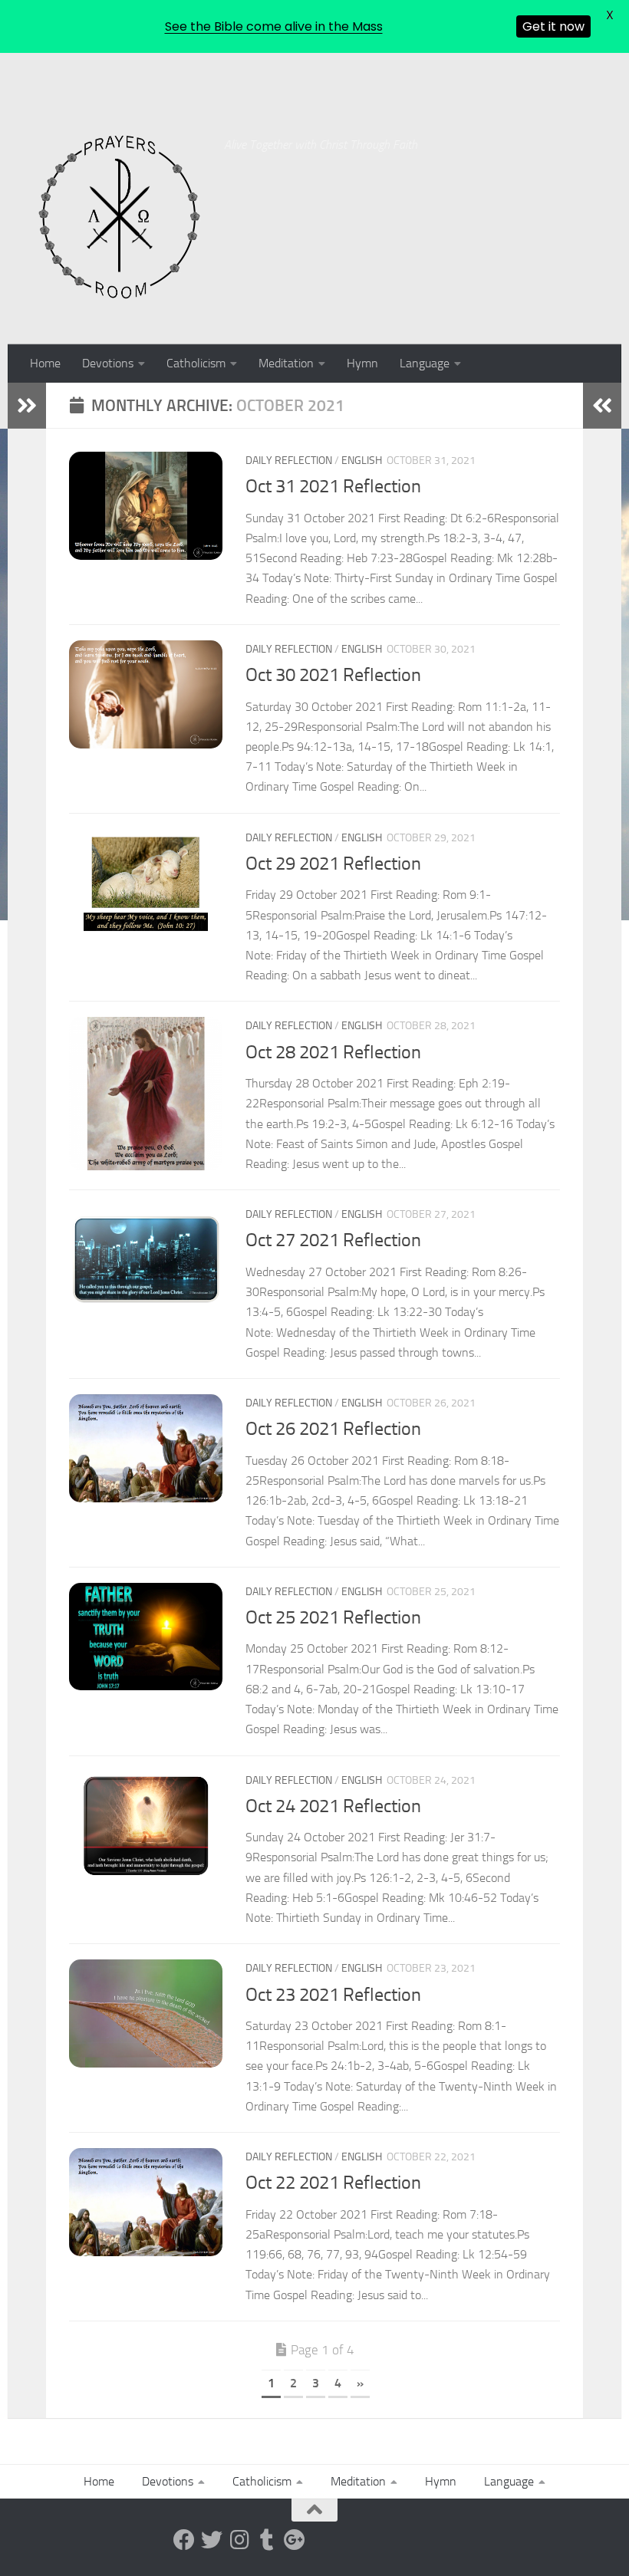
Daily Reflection (289, 461)
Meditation (286, 363)
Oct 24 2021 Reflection (333, 1806)
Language (425, 363)
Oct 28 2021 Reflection (333, 1052)
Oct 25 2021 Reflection (333, 1617)
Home (45, 363)
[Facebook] (184, 2540)
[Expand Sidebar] (27, 406)
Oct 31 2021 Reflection (333, 486)
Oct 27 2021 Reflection (333, 1240)
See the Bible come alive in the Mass (274, 26)
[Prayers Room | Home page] (120, 218)
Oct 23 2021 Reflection (333, 1995)
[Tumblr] (267, 2540)
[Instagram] (239, 2540)
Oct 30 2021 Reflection (333, 675)
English (362, 461)
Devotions (108, 363)
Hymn (362, 363)
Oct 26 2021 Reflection (333, 1429)
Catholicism (196, 363)
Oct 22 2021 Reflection (333, 2183)
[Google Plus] (295, 2540)
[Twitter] (212, 2540)
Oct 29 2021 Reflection (333, 864)
